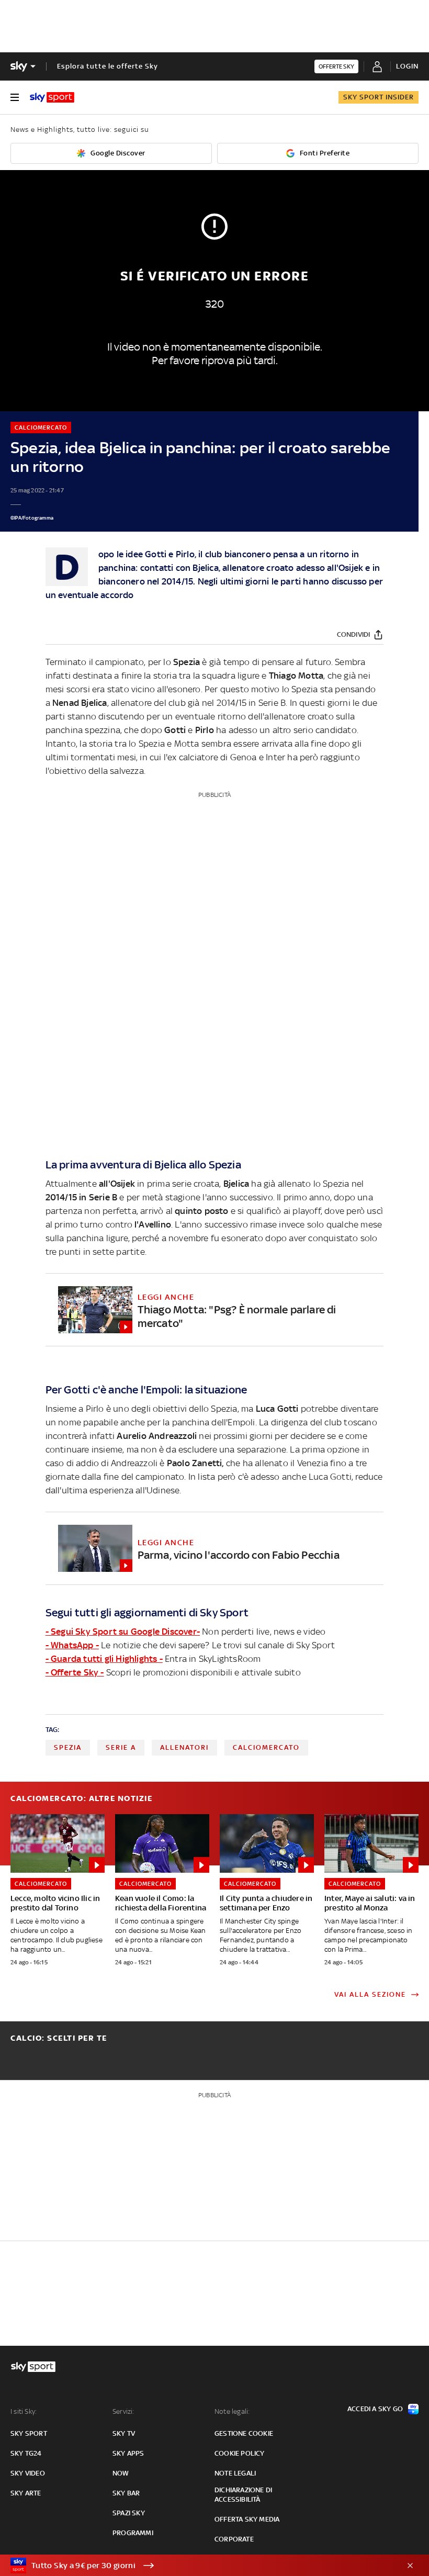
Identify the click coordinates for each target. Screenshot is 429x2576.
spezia (68, 1747)
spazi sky (129, 2513)
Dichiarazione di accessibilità (243, 2495)
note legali (235, 2473)
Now (121, 2473)
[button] (198, 2566)
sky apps (128, 2453)
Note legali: (232, 2411)
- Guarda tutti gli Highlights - (104, 1659)
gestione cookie (244, 2433)
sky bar (126, 2493)
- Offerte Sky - (75, 1672)
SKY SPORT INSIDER (379, 97)
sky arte (26, 2493)
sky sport (29, 2433)
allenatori (184, 1747)
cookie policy (240, 2453)
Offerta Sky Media (247, 2519)
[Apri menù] (15, 97)
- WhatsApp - (72, 1645)
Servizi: (123, 2411)
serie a (121, 1747)
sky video (28, 2473)
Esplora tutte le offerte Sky (108, 66)
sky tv (124, 2433)
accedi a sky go (375, 2409)
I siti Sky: (24, 2411)
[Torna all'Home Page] (52, 97)
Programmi (133, 2533)
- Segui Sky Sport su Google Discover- (123, 1632)
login (407, 66)
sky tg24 (26, 2453)
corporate (234, 2539)
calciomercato (266, 1747)
